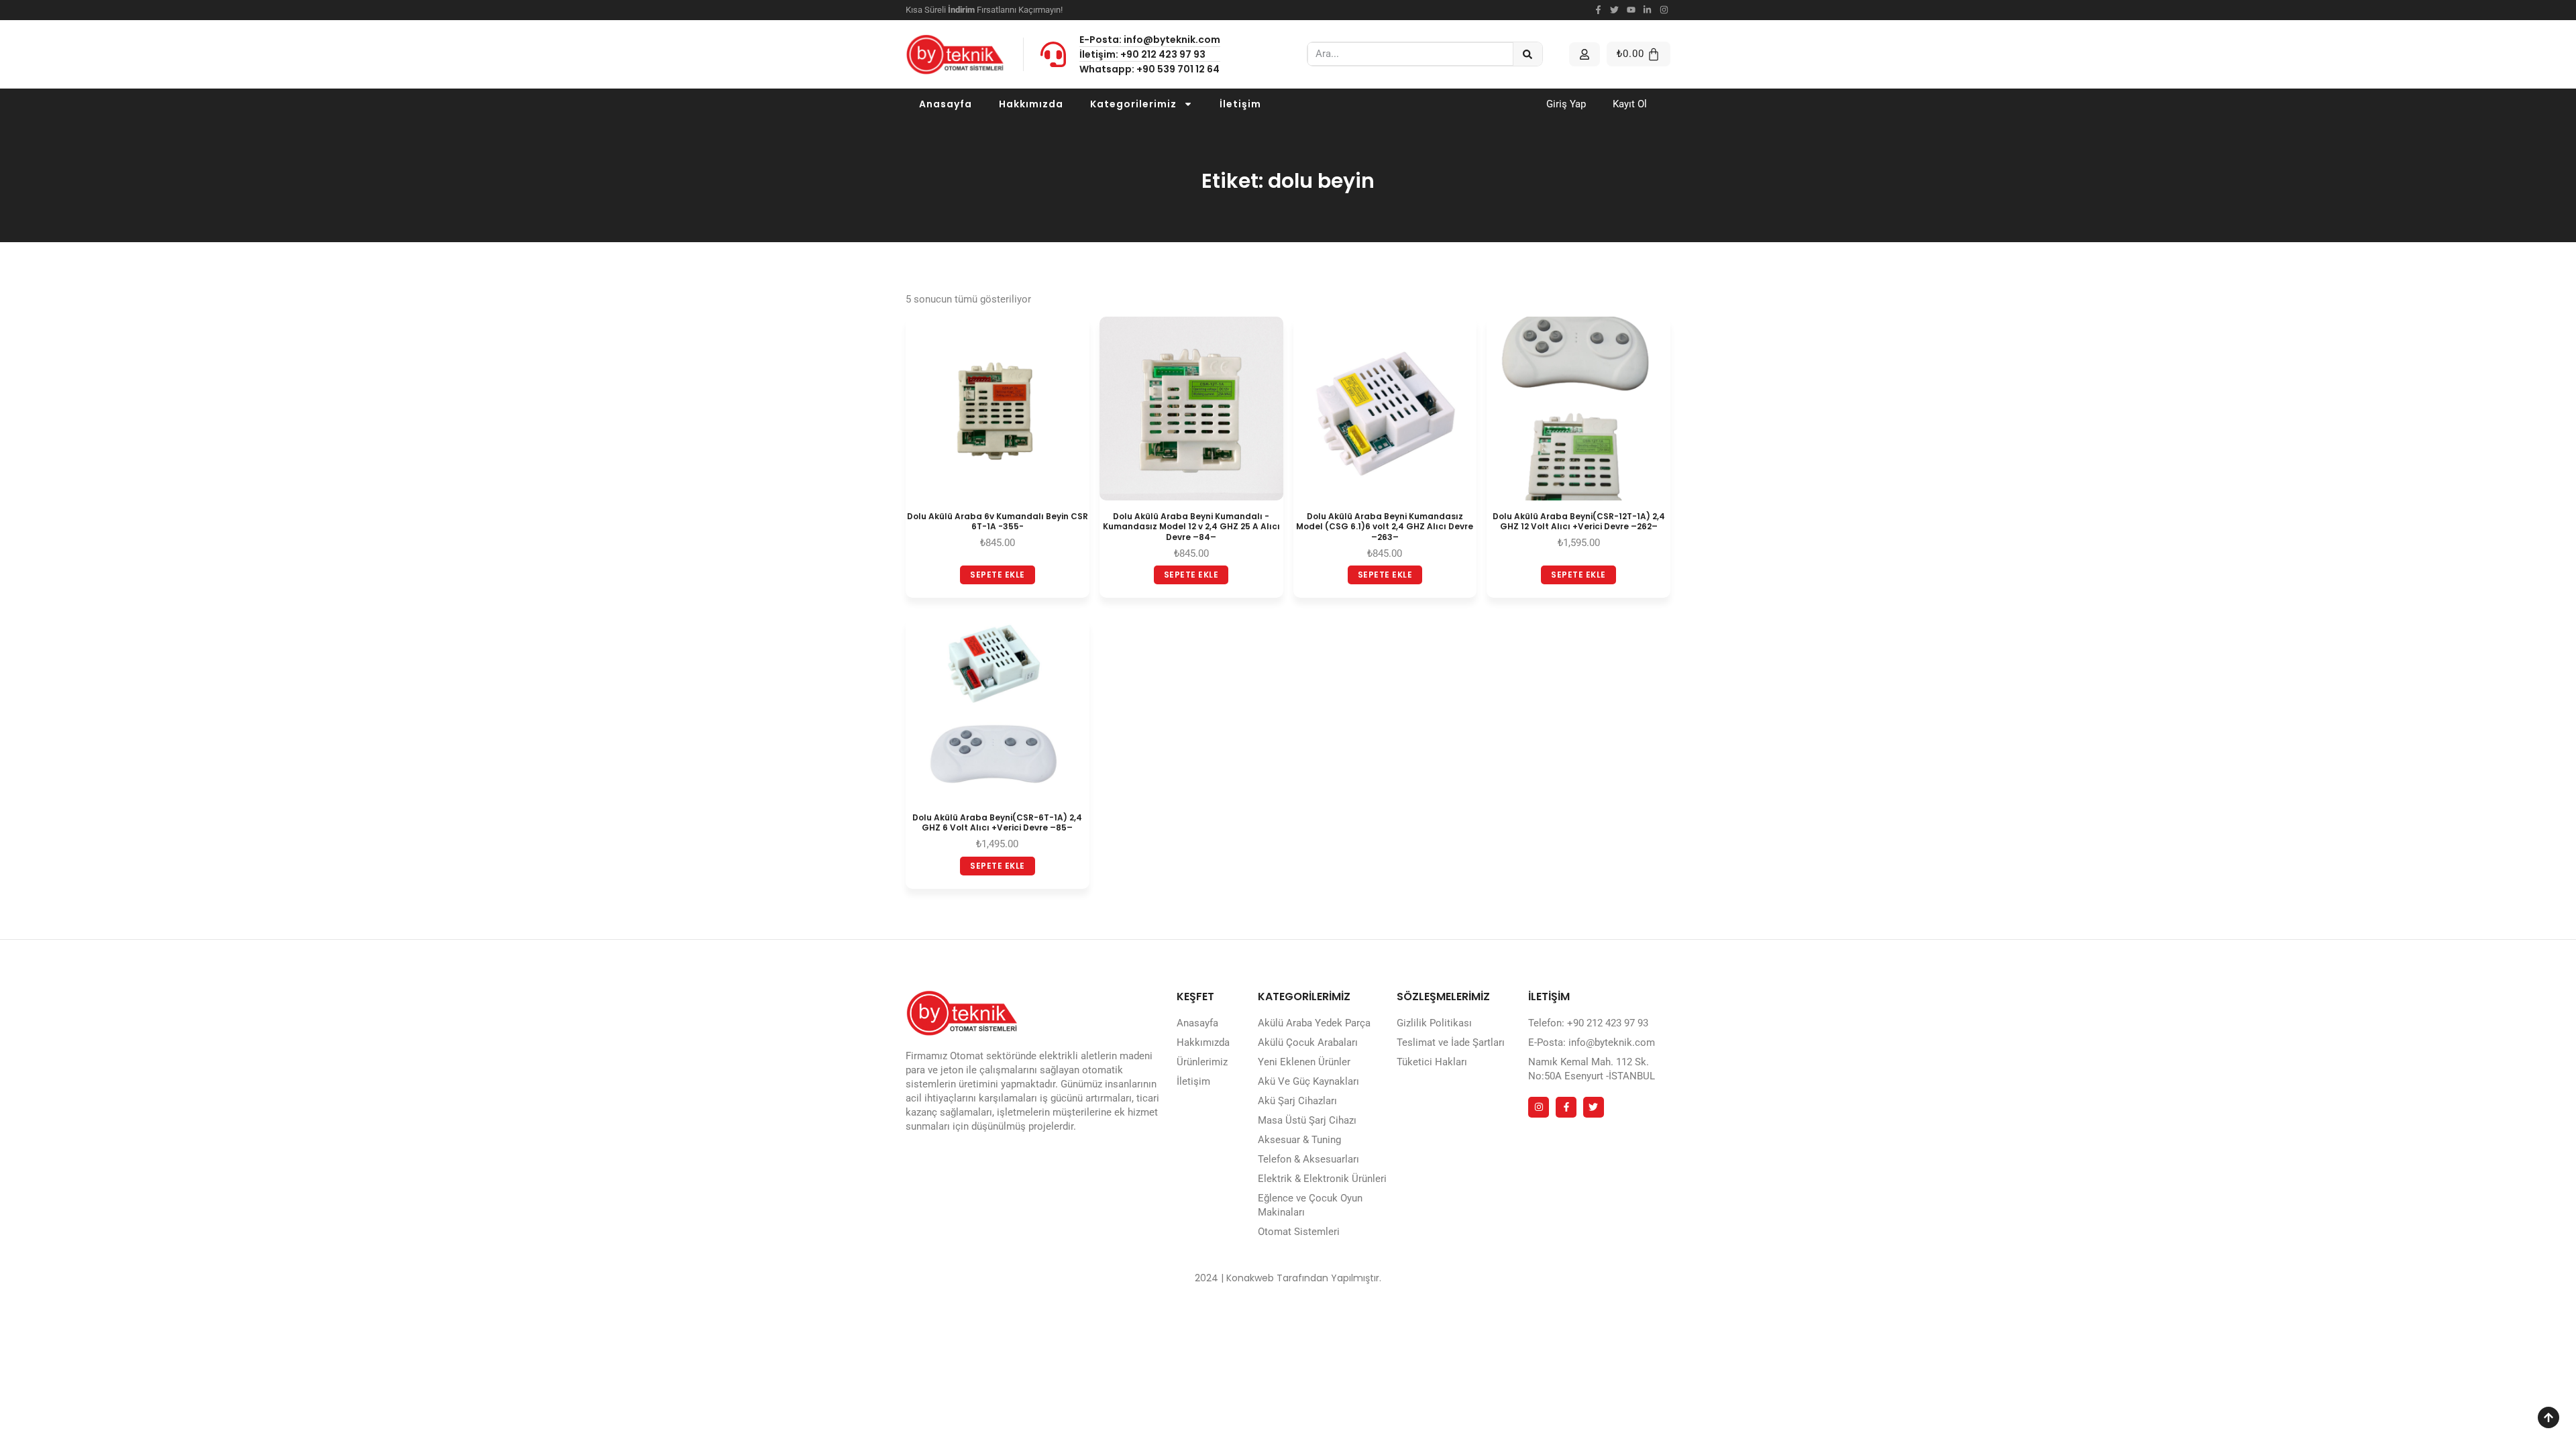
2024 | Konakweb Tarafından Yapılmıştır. (1288, 1278)
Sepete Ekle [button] (998, 575)
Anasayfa (946, 104)
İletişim (1240, 104)
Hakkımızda (1031, 104)
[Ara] (1528, 54)
